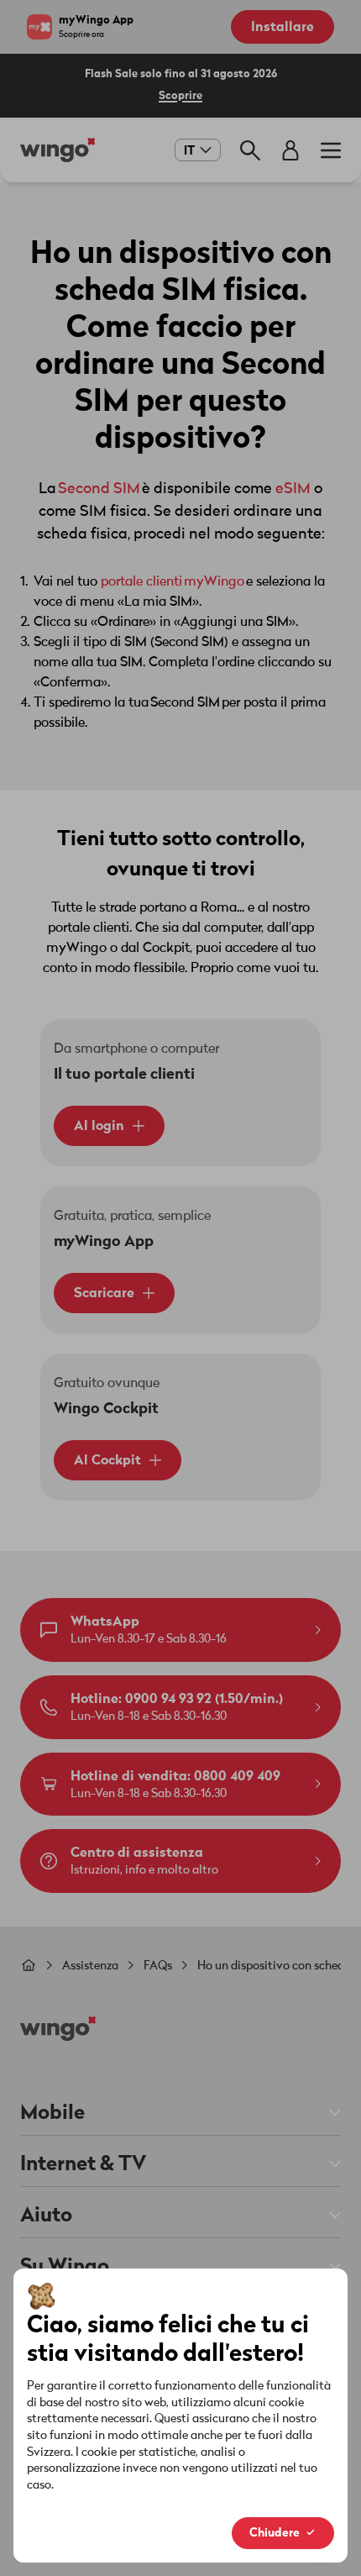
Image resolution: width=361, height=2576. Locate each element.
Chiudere (275, 2533)
